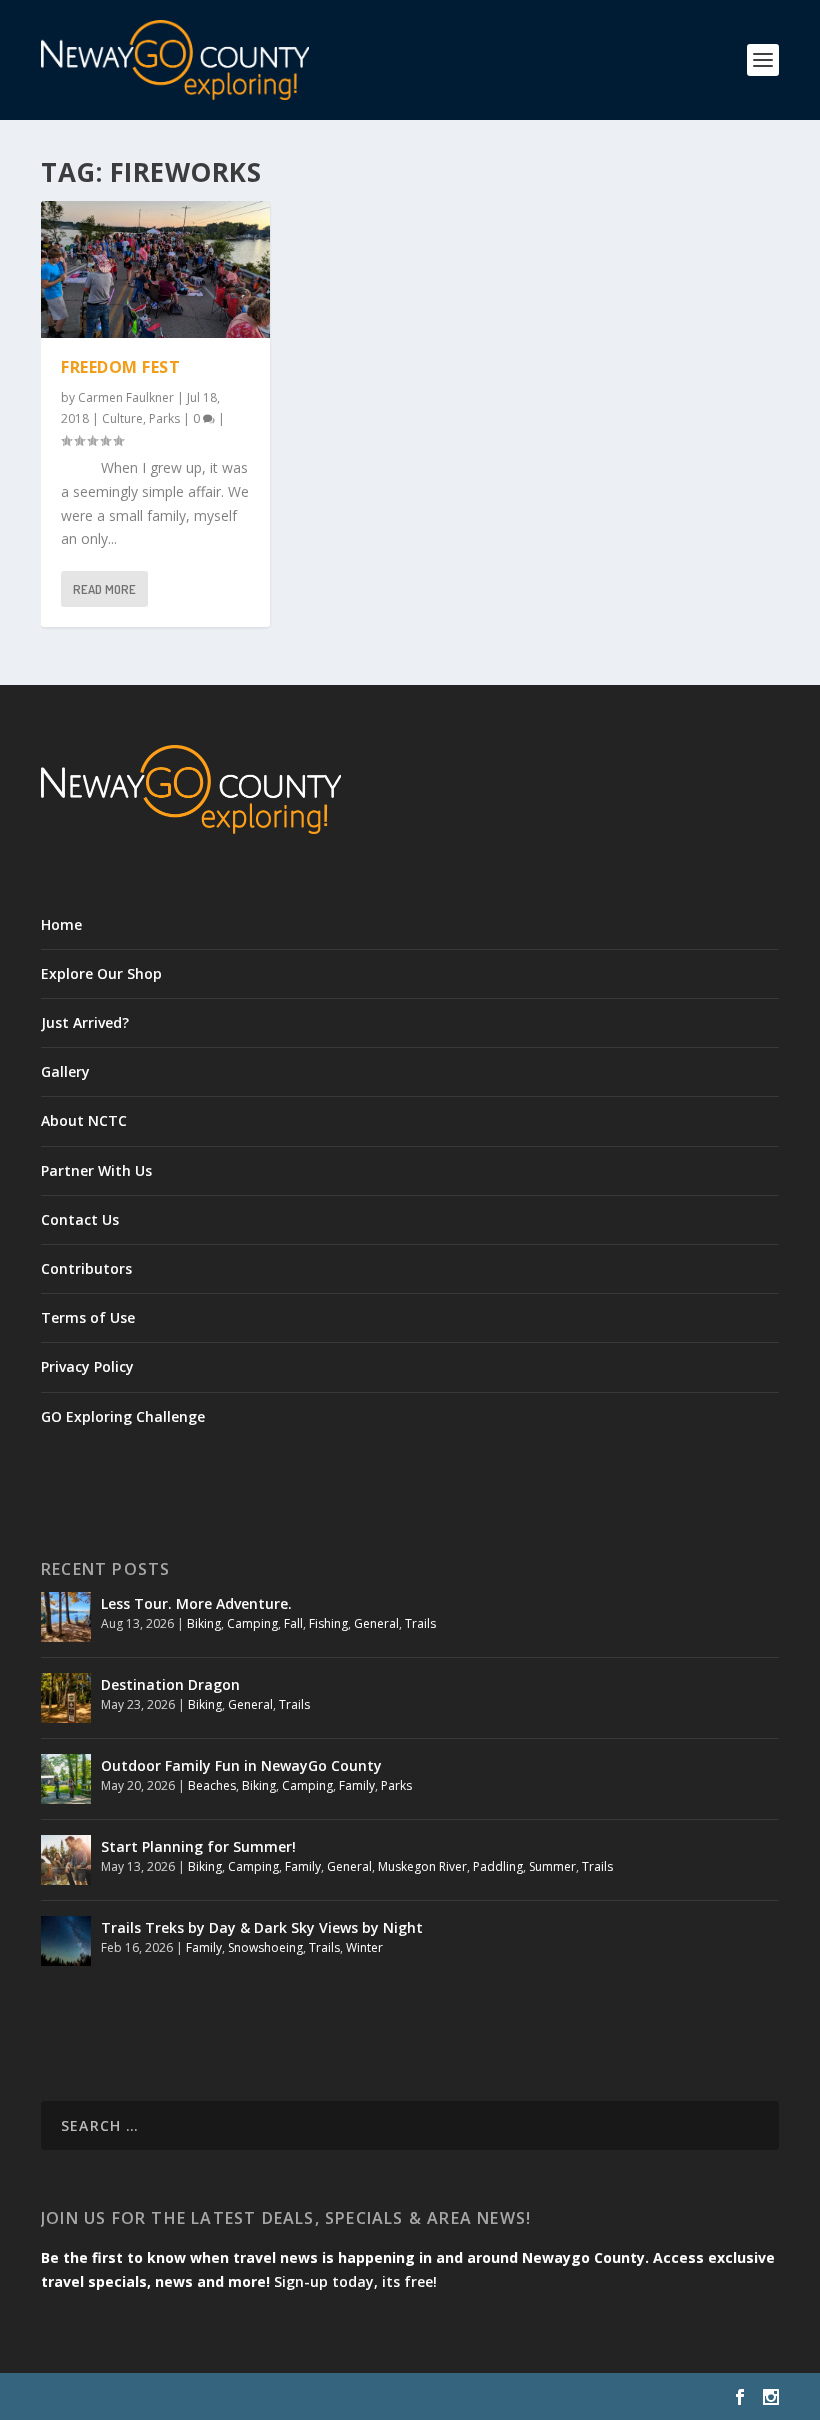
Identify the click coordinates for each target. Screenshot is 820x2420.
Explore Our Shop (101, 973)
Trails (420, 1623)
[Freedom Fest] (155, 270)
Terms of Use (88, 1317)
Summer (552, 1866)
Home (61, 924)
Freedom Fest (120, 367)
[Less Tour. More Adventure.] (66, 1617)
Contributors (86, 1268)
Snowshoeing (265, 1947)
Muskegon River (422, 1866)
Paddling (498, 1866)
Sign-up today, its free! (355, 2281)
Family (357, 1785)
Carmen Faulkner (126, 397)
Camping (252, 1623)
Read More (104, 589)
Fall (293, 1623)
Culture (122, 418)
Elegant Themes (179, 2397)
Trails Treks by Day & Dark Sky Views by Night (262, 1927)
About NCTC (84, 1120)
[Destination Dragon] (66, 1698)
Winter (364, 1947)
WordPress (366, 2397)
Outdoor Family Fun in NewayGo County (241, 1765)
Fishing (328, 1623)
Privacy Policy (87, 1366)
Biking (204, 1623)
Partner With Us (96, 1170)
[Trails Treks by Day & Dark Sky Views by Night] (66, 1941)
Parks (164, 418)
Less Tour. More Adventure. (196, 1603)
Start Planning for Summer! (198, 1846)
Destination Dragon (170, 1684)
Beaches (212, 1785)
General (376, 1623)
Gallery (65, 1071)
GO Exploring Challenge (123, 1416)
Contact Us (80, 1219)
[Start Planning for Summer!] (66, 1860)
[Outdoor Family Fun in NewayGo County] (66, 1779)
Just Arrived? (85, 1022)
